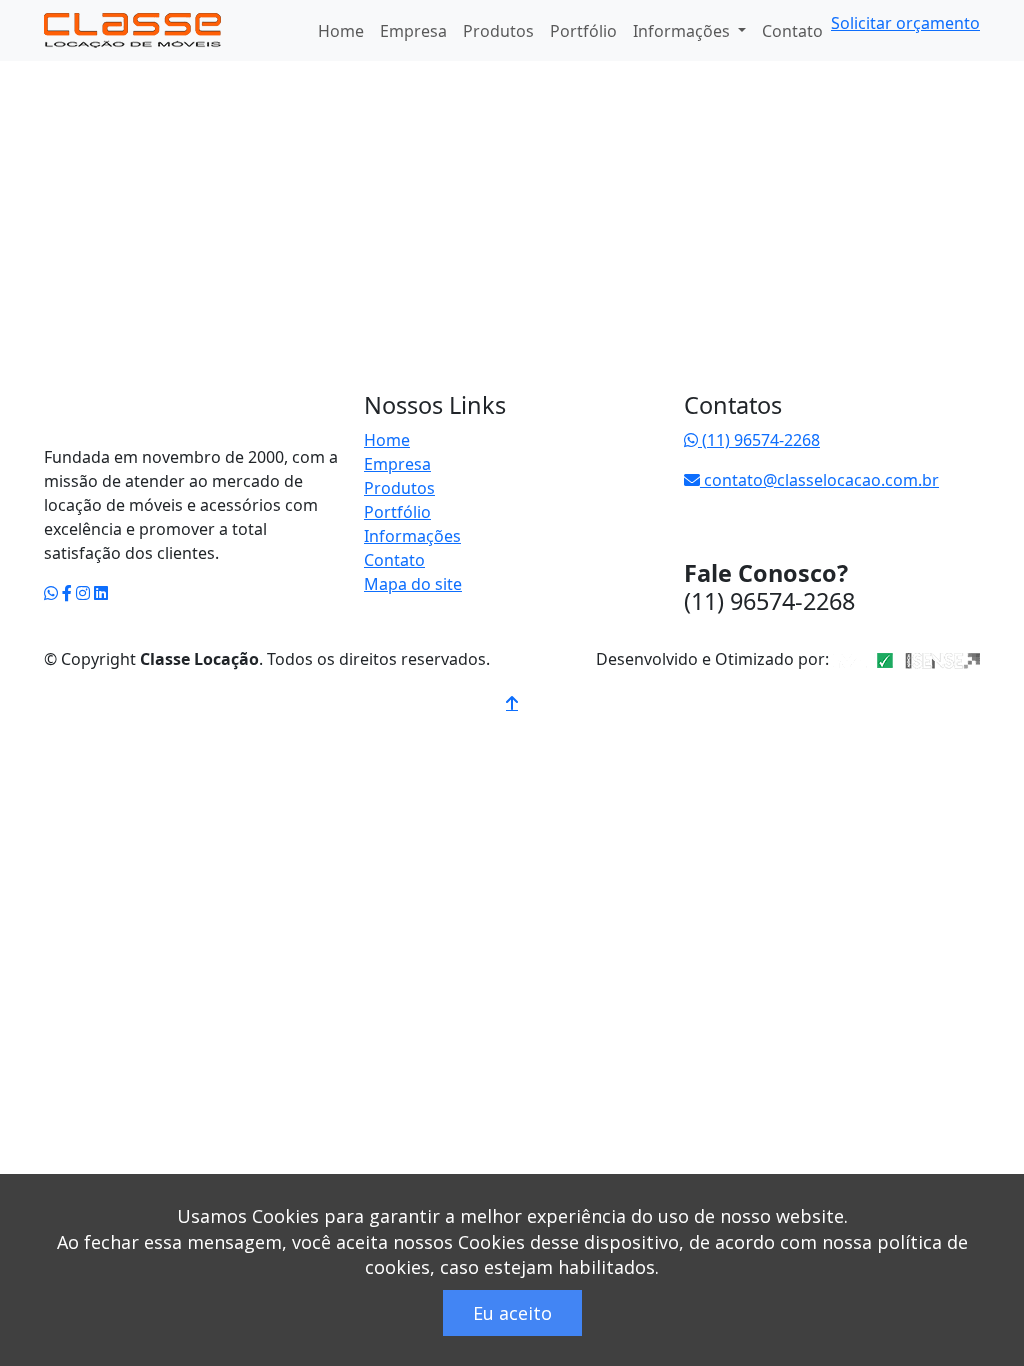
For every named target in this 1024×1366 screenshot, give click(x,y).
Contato (792, 31)
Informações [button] (683, 31)
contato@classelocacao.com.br (819, 480)
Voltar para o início (170, 416)
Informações (412, 536)
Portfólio (583, 31)
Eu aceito (512, 1313)
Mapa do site (413, 584)
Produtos (498, 31)
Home (341, 31)
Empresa (413, 31)
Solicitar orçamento (905, 23)
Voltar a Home (118, 131)
